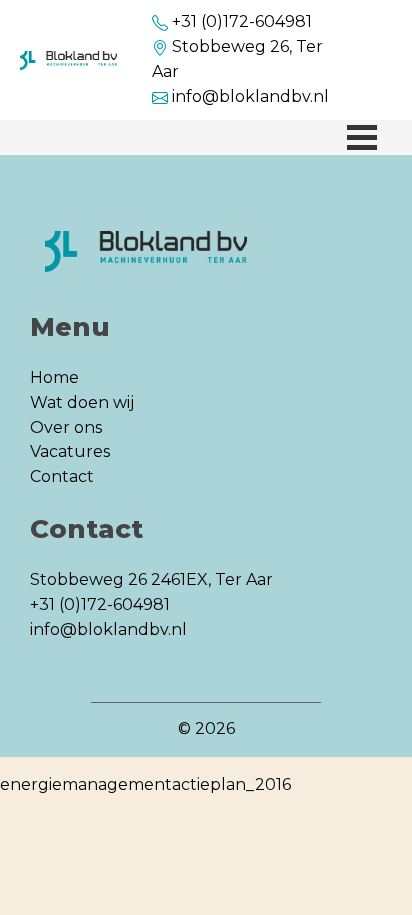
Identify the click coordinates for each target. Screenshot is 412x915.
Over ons (66, 427)
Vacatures (70, 451)
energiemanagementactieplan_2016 (145, 784)
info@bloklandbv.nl (250, 96)
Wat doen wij (82, 402)
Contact (62, 476)
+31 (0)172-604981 (242, 21)
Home (54, 377)
